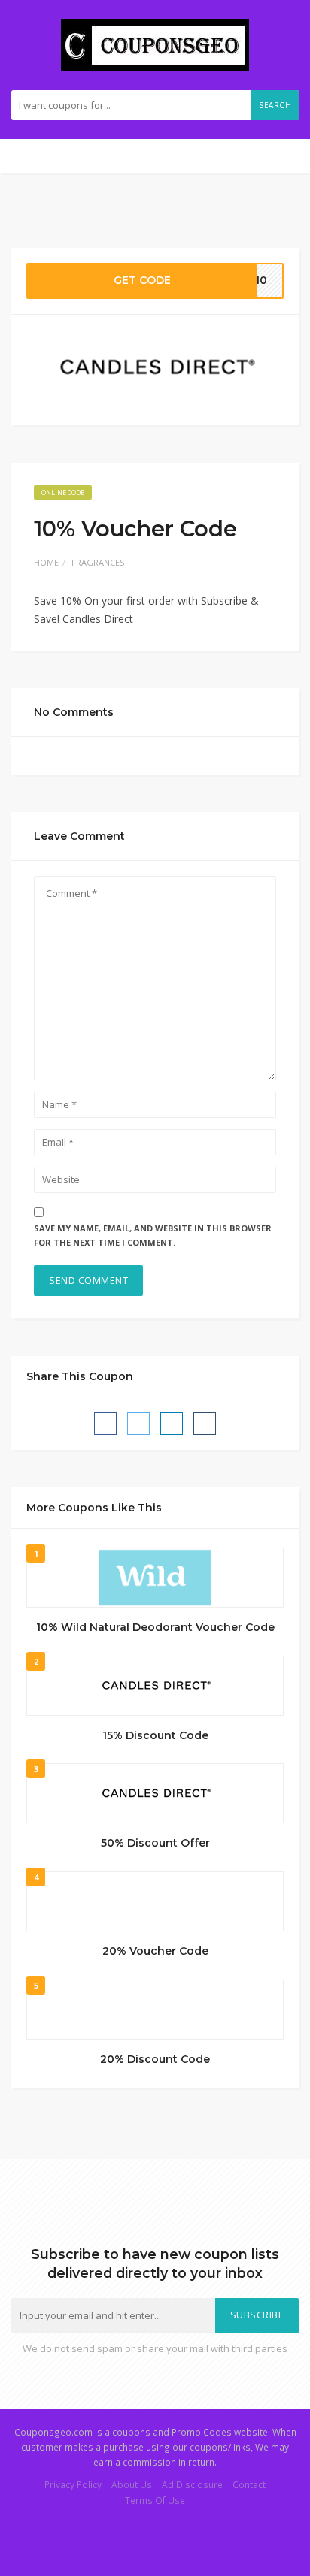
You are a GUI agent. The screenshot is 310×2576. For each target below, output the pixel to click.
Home (46, 562)
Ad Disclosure (192, 2484)
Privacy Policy (73, 2484)
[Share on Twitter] (138, 1424)
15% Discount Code (155, 1735)
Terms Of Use (155, 2500)
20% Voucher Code (155, 1951)
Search (275, 105)
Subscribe (257, 2315)
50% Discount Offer (155, 1843)
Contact (249, 2484)
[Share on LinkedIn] (172, 1424)
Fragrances (98, 562)
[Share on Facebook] (105, 1424)
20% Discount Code (155, 2059)
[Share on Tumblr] (205, 1424)
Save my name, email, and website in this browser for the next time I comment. (153, 1235)
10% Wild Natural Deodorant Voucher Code (155, 1627)
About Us (132, 2484)
